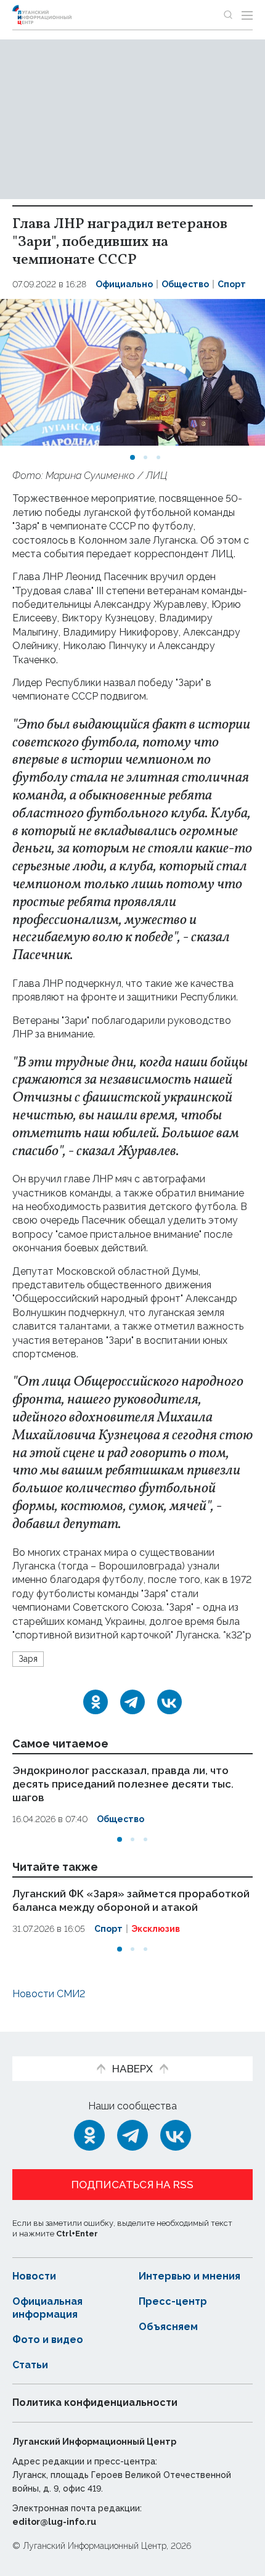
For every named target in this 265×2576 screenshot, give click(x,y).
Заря (28, 1659)
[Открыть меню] (247, 15)
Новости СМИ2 (49, 1994)
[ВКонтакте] (169, 1702)
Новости (34, 2276)
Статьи (30, 2365)
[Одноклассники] (96, 1702)
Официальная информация (47, 2308)
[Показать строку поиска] (228, 15)
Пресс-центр (173, 2301)
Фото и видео (48, 2340)
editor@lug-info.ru (54, 2522)
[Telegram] (132, 1702)
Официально (124, 284)
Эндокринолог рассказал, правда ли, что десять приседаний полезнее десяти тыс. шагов (123, 1784)
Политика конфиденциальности (95, 2402)
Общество (185, 284)
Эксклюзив (156, 1929)
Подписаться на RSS (132, 2185)
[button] (132, 457)
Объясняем (168, 2327)
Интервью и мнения (190, 2276)
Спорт (232, 284)
